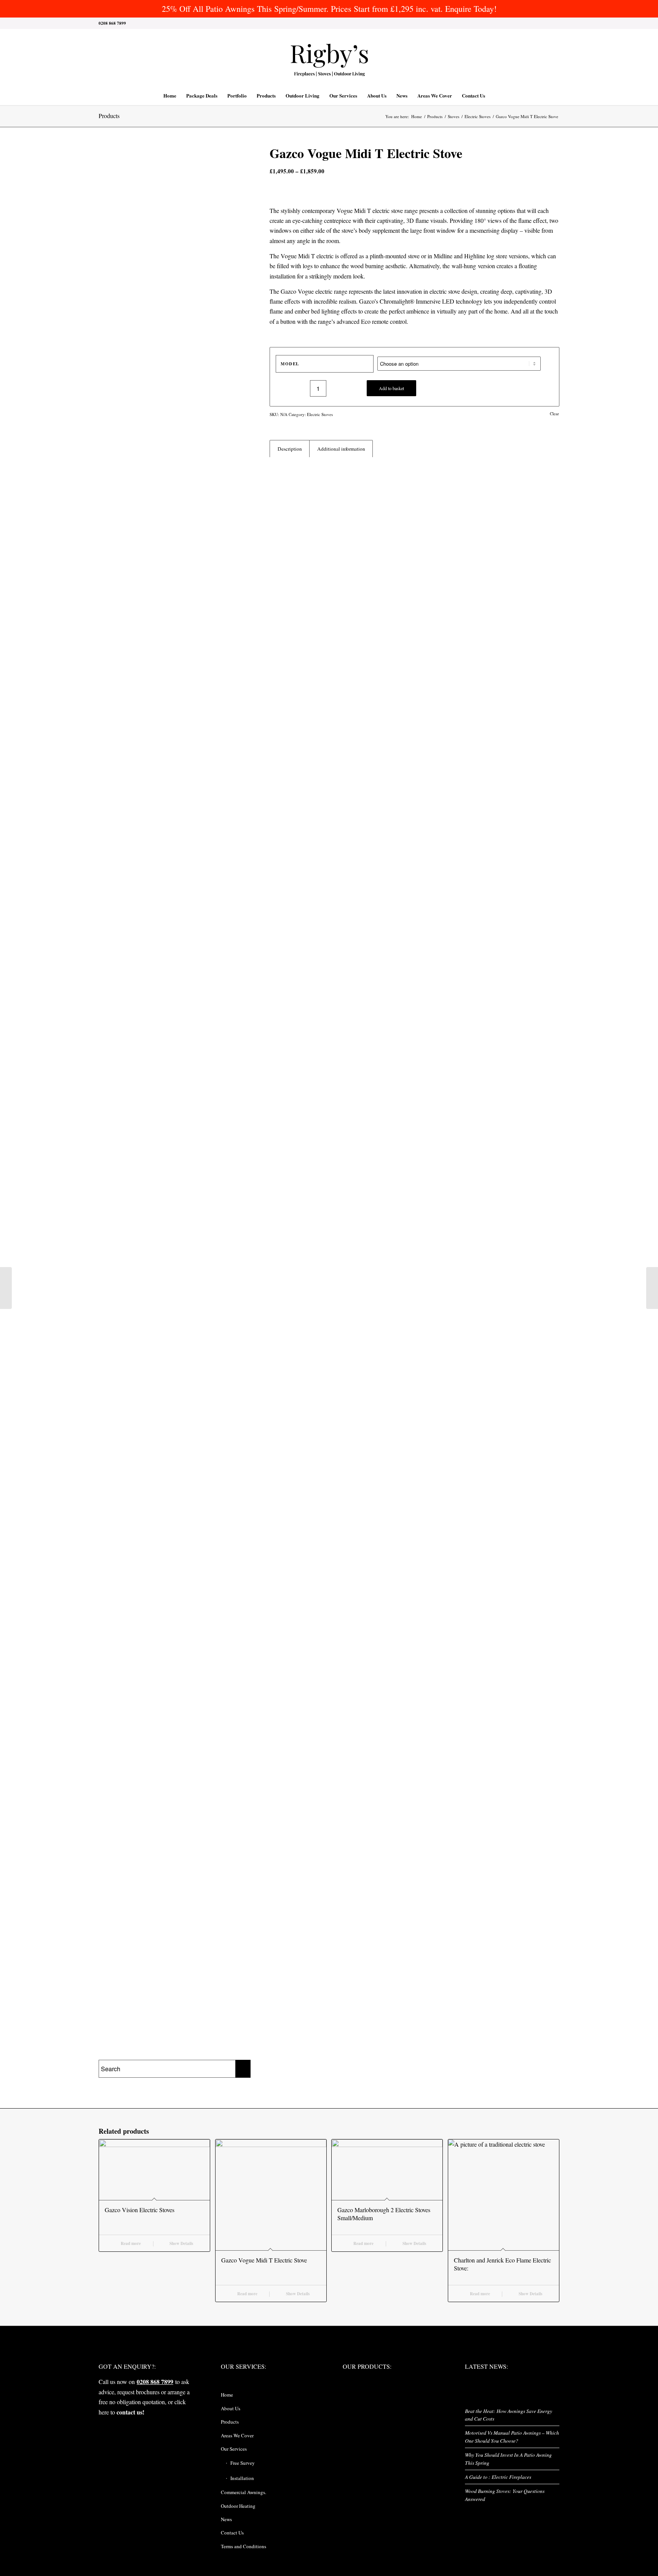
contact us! (130, 2412)
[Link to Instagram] (531, 23)
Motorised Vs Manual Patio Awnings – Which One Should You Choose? (512, 2436)
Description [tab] (290, 449)
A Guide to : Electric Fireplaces (498, 2477)
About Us (231, 2408)
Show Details (181, 2243)
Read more (130, 2243)
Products (109, 116)
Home (227, 2395)
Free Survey (243, 2463)
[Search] (495, 96)
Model (290, 364)
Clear (554, 414)
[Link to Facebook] (519, 23)
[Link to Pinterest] (554, 23)
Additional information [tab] (341, 449)
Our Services (234, 2449)
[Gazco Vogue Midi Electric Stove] (6, 1288)
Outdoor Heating (238, 2506)
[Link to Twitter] (508, 23)
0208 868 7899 (155, 2382)
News (226, 2519)
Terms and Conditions (244, 2546)
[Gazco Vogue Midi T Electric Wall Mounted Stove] (652, 1288)
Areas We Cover (237, 2435)
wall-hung (464, 266)
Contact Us (232, 2533)
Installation (242, 2478)
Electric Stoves (320, 414)
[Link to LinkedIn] (542, 23)
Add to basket (391, 388)
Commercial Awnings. (244, 2492)
